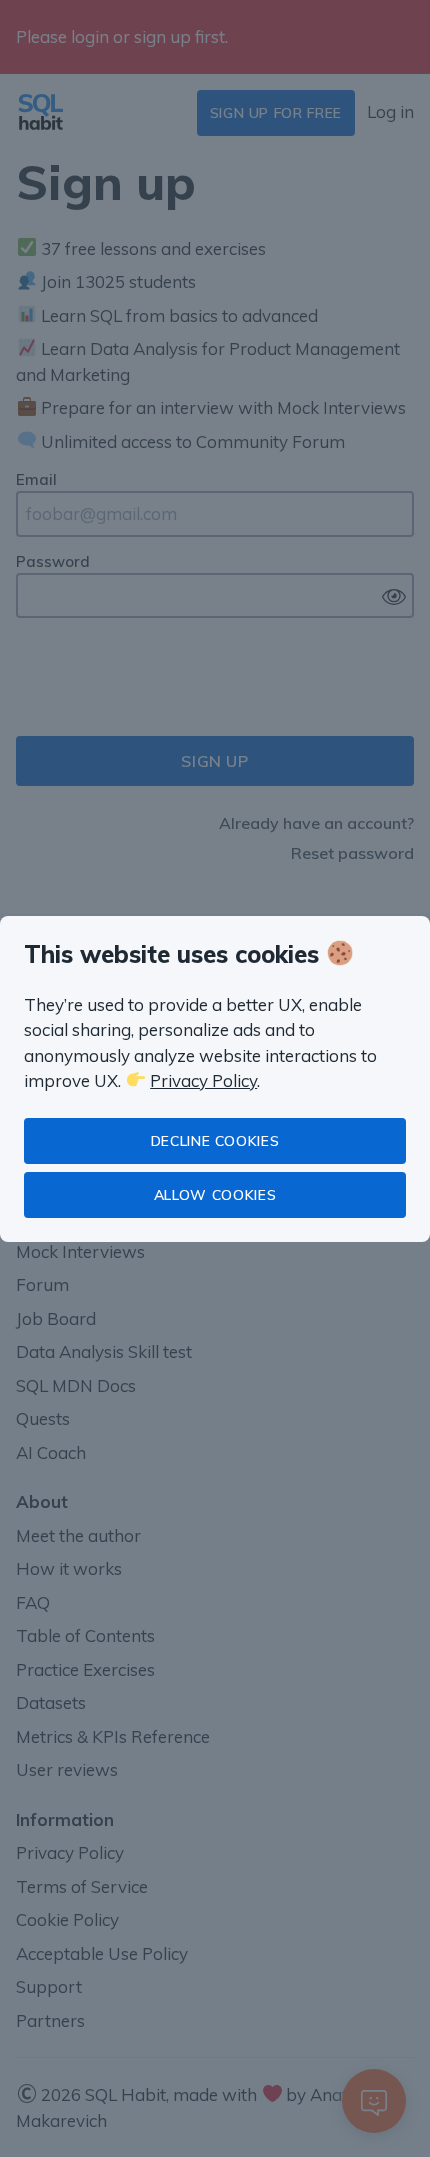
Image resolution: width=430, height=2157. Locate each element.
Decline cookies (215, 1141)
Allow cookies (215, 1195)
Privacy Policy (203, 1080)
